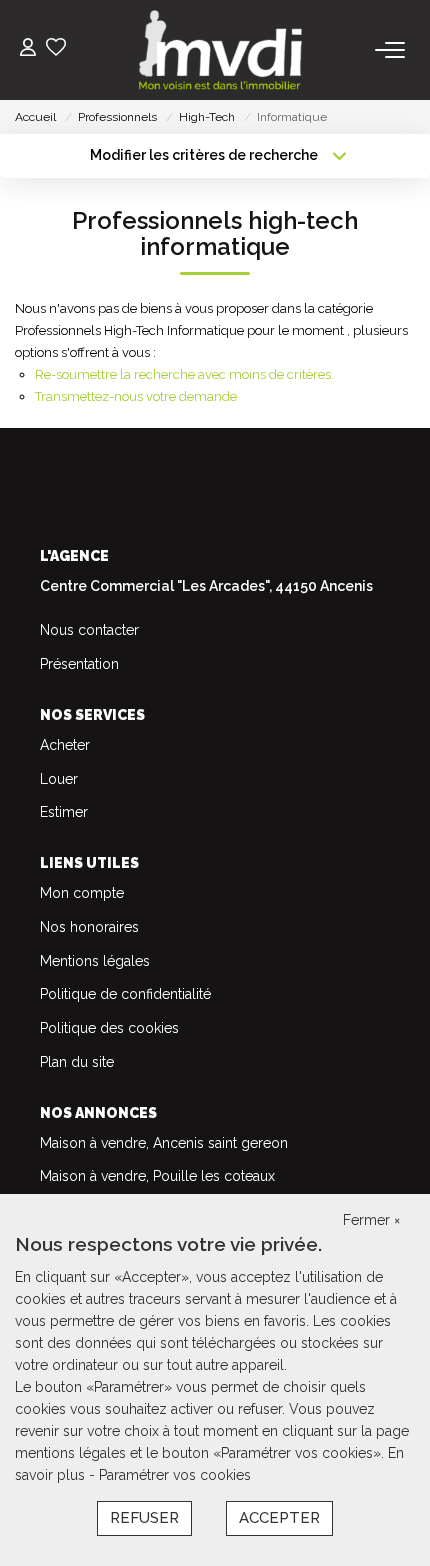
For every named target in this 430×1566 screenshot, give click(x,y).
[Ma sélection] (56, 49)
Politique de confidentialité (125, 994)
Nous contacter (89, 630)
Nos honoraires (89, 927)
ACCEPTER (279, 1518)
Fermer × (371, 1220)
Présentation (79, 664)
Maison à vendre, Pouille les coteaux (157, 1176)
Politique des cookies (109, 1028)
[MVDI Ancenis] (221, 50)
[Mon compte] (28, 49)
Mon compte (82, 893)
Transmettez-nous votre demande (136, 396)
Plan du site (77, 1062)
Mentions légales (95, 961)
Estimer (64, 812)
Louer (59, 779)
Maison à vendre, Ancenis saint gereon (164, 1143)
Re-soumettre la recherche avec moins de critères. (184, 374)
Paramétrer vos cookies (175, 1475)
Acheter (65, 745)
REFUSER (144, 1518)
